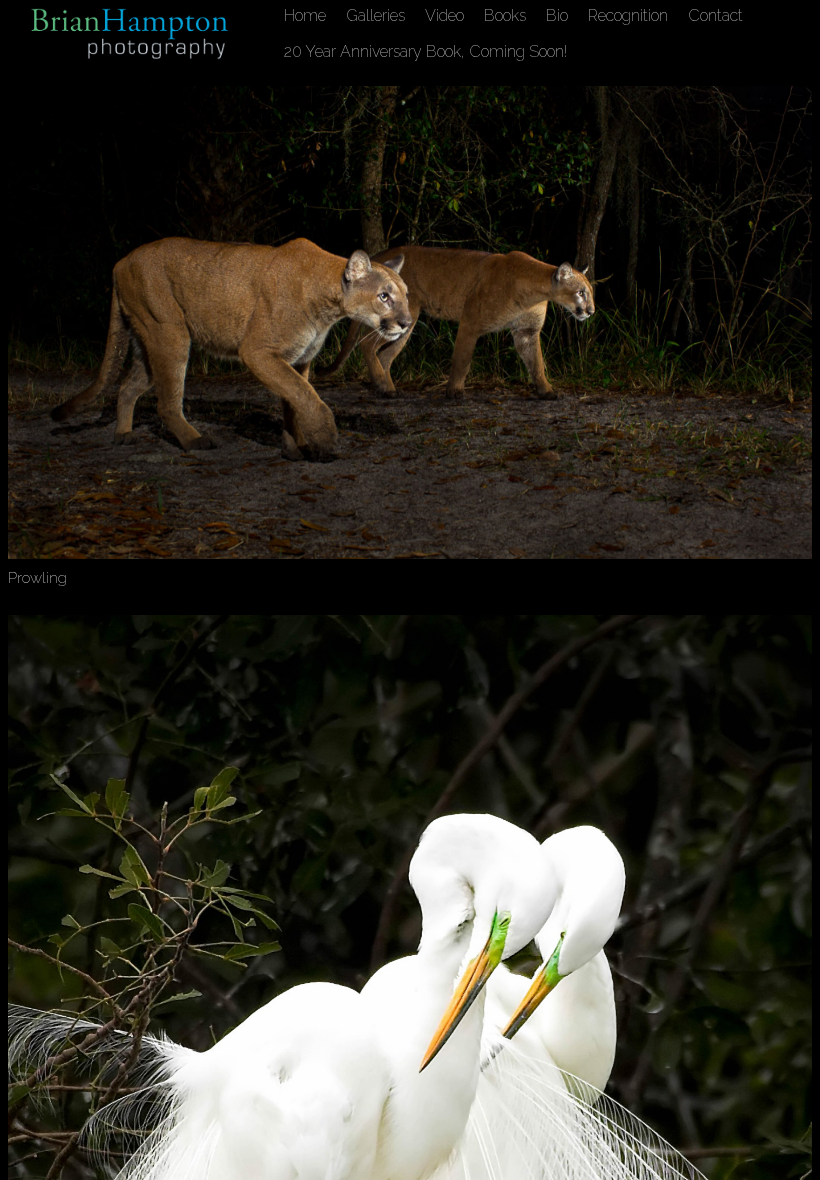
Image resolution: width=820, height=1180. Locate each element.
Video (444, 15)
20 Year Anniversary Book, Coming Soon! (425, 51)
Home (305, 15)
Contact (715, 15)
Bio (557, 15)
